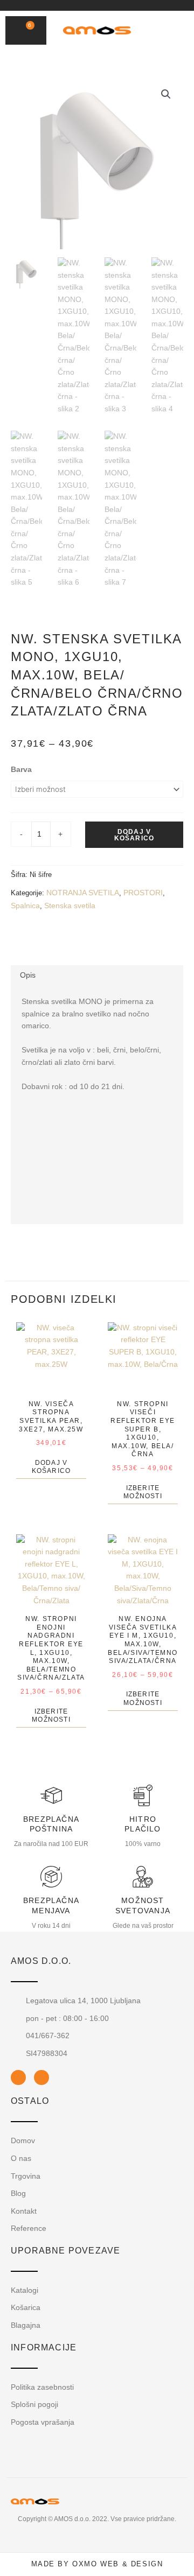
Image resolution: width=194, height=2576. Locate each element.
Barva (21, 770)
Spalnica (25, 906)
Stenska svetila (70, 906)
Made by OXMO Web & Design (97, 2564)
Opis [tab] (28, 975)
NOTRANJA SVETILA (83, 893)
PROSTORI (143, 893)
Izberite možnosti (143, 1492)
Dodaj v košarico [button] (51, 1467)
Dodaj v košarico (134, 835)
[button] (161, 31)
